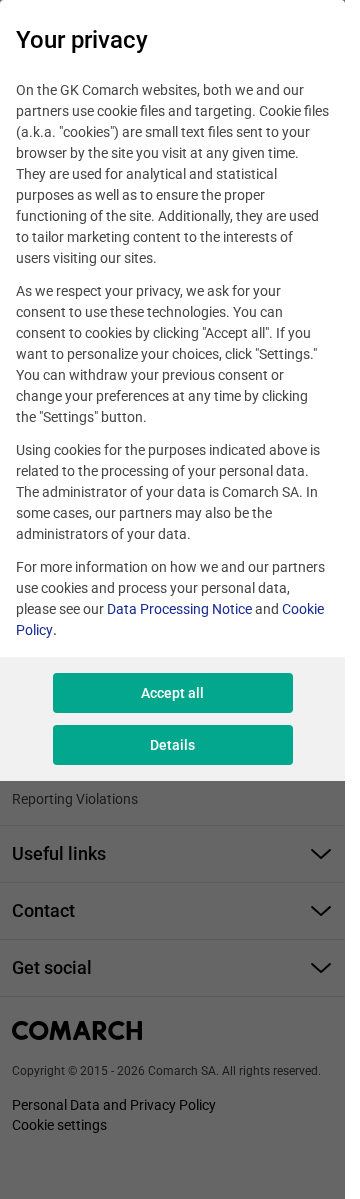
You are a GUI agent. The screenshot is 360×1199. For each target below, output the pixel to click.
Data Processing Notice (179, 609)
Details (172, 745)
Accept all (172, 693)
